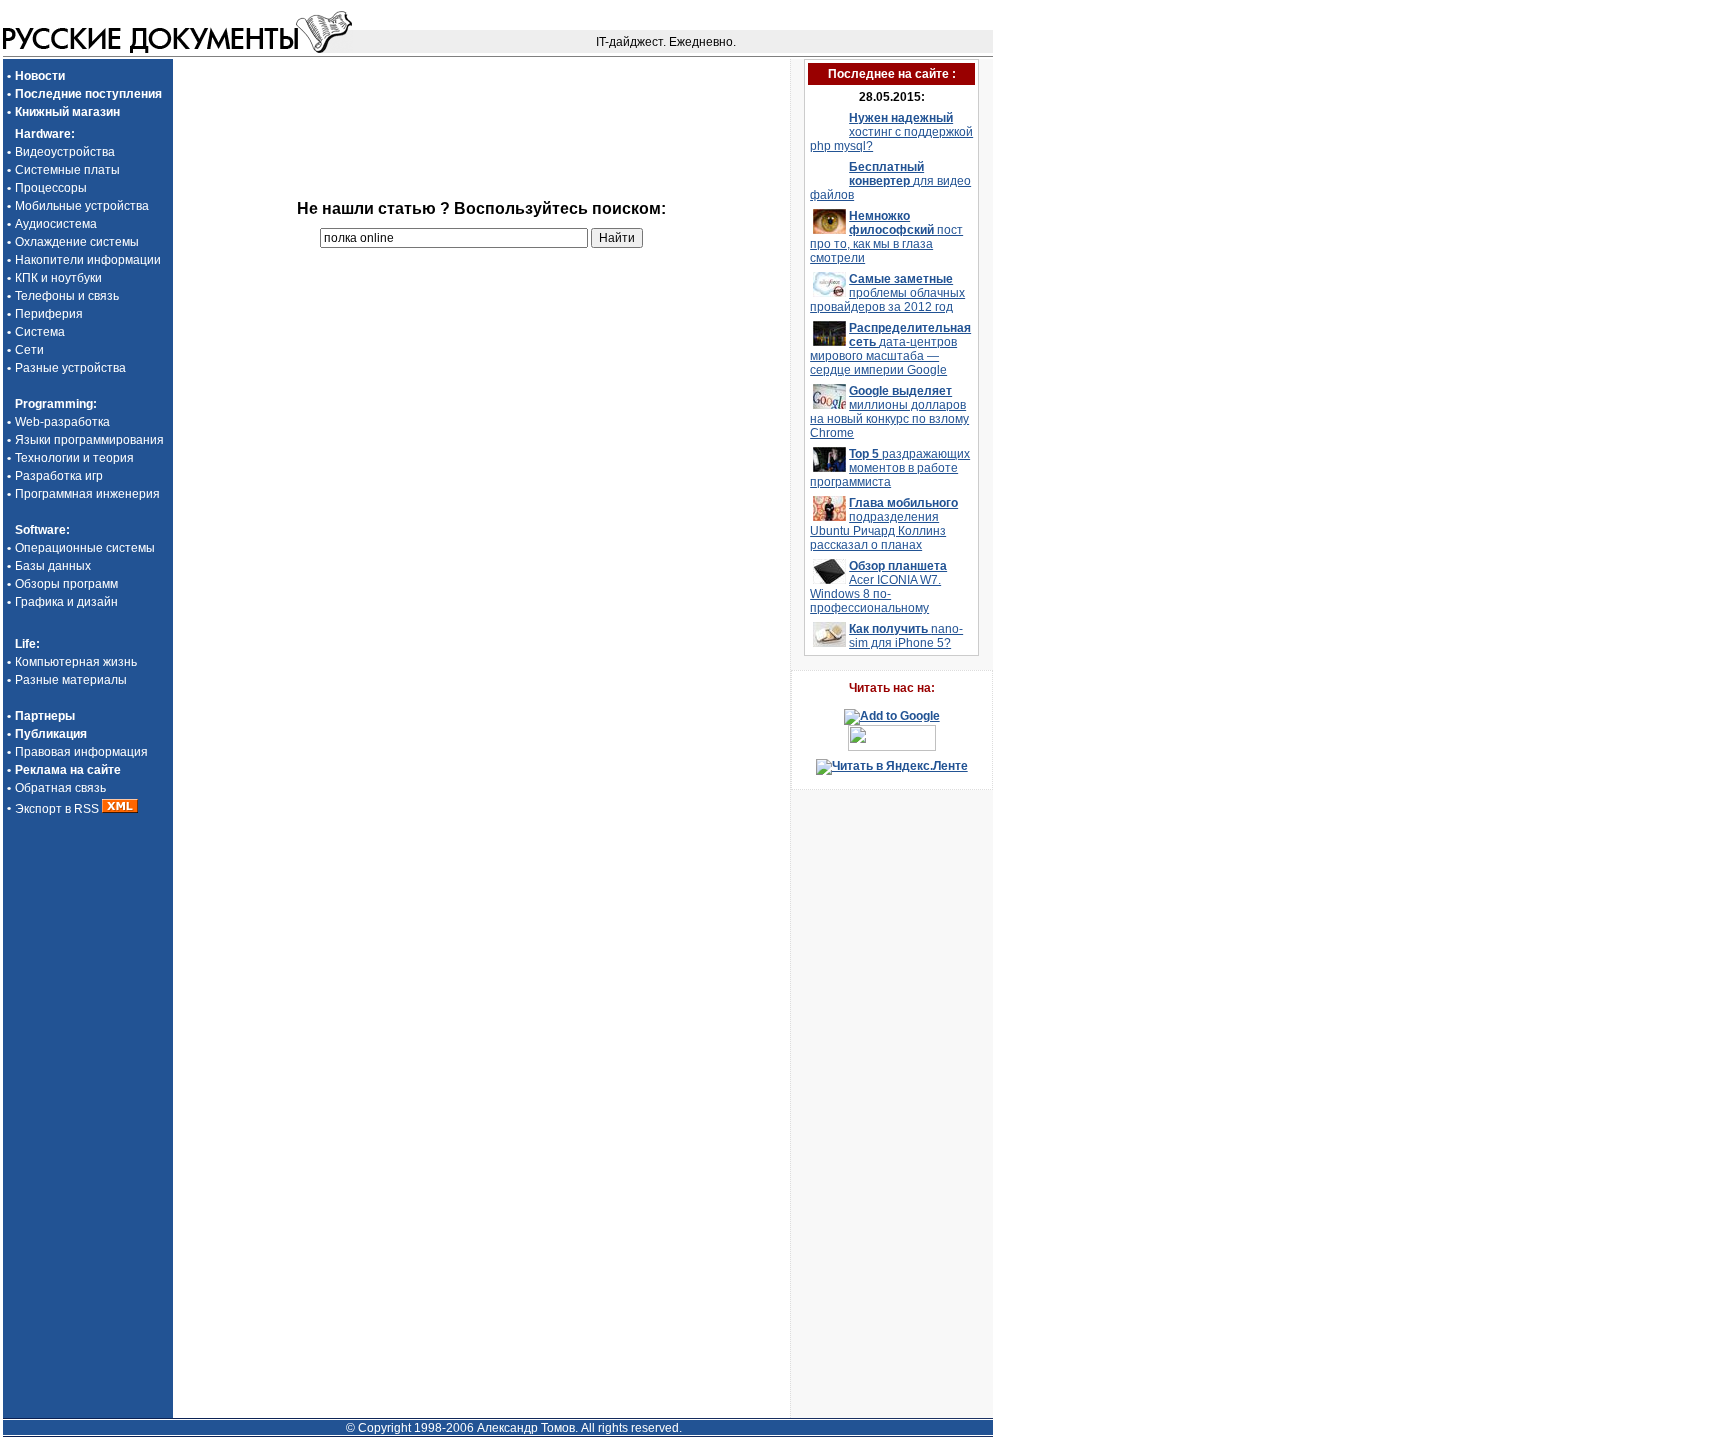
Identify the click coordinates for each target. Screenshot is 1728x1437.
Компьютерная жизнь (76, 662)
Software (40, 530)
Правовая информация (81, 752)
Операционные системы (85, 548)
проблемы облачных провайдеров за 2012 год (887, 293)
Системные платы (67, 170)
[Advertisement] (481, 89)
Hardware (43, 134)
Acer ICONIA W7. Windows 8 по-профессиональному (878, 587)
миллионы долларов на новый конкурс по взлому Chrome (889, 412)
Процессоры (51, 188)
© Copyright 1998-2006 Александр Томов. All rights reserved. (514, 1428)
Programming (54, 404)
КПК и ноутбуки (58, 278)
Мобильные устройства (82, 206)
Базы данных (53, 566)
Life (25, 644)
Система (40, 332)
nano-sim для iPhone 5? (906, 636)
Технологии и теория (74, 458)
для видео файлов (890, 181)
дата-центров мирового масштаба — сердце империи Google (890, 349)
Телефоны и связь (67, 296)
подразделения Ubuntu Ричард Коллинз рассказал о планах (884, 524)
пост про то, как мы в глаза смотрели (886, 237)
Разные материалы (71, 680)
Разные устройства (70, 368)
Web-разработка (62, 422)
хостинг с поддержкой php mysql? (891, 132)
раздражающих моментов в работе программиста (890, 468)
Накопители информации (88, 260)
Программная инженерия (87, 494)
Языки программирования (89, 440)
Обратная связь (60, 788)
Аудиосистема (56, 224)
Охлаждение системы (77, 242)
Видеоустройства (65, 152)
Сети (29, 350)
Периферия (49, 314)
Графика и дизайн (66, 602)
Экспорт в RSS (58, 809)
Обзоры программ (66, 584)
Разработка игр (59, 476)
